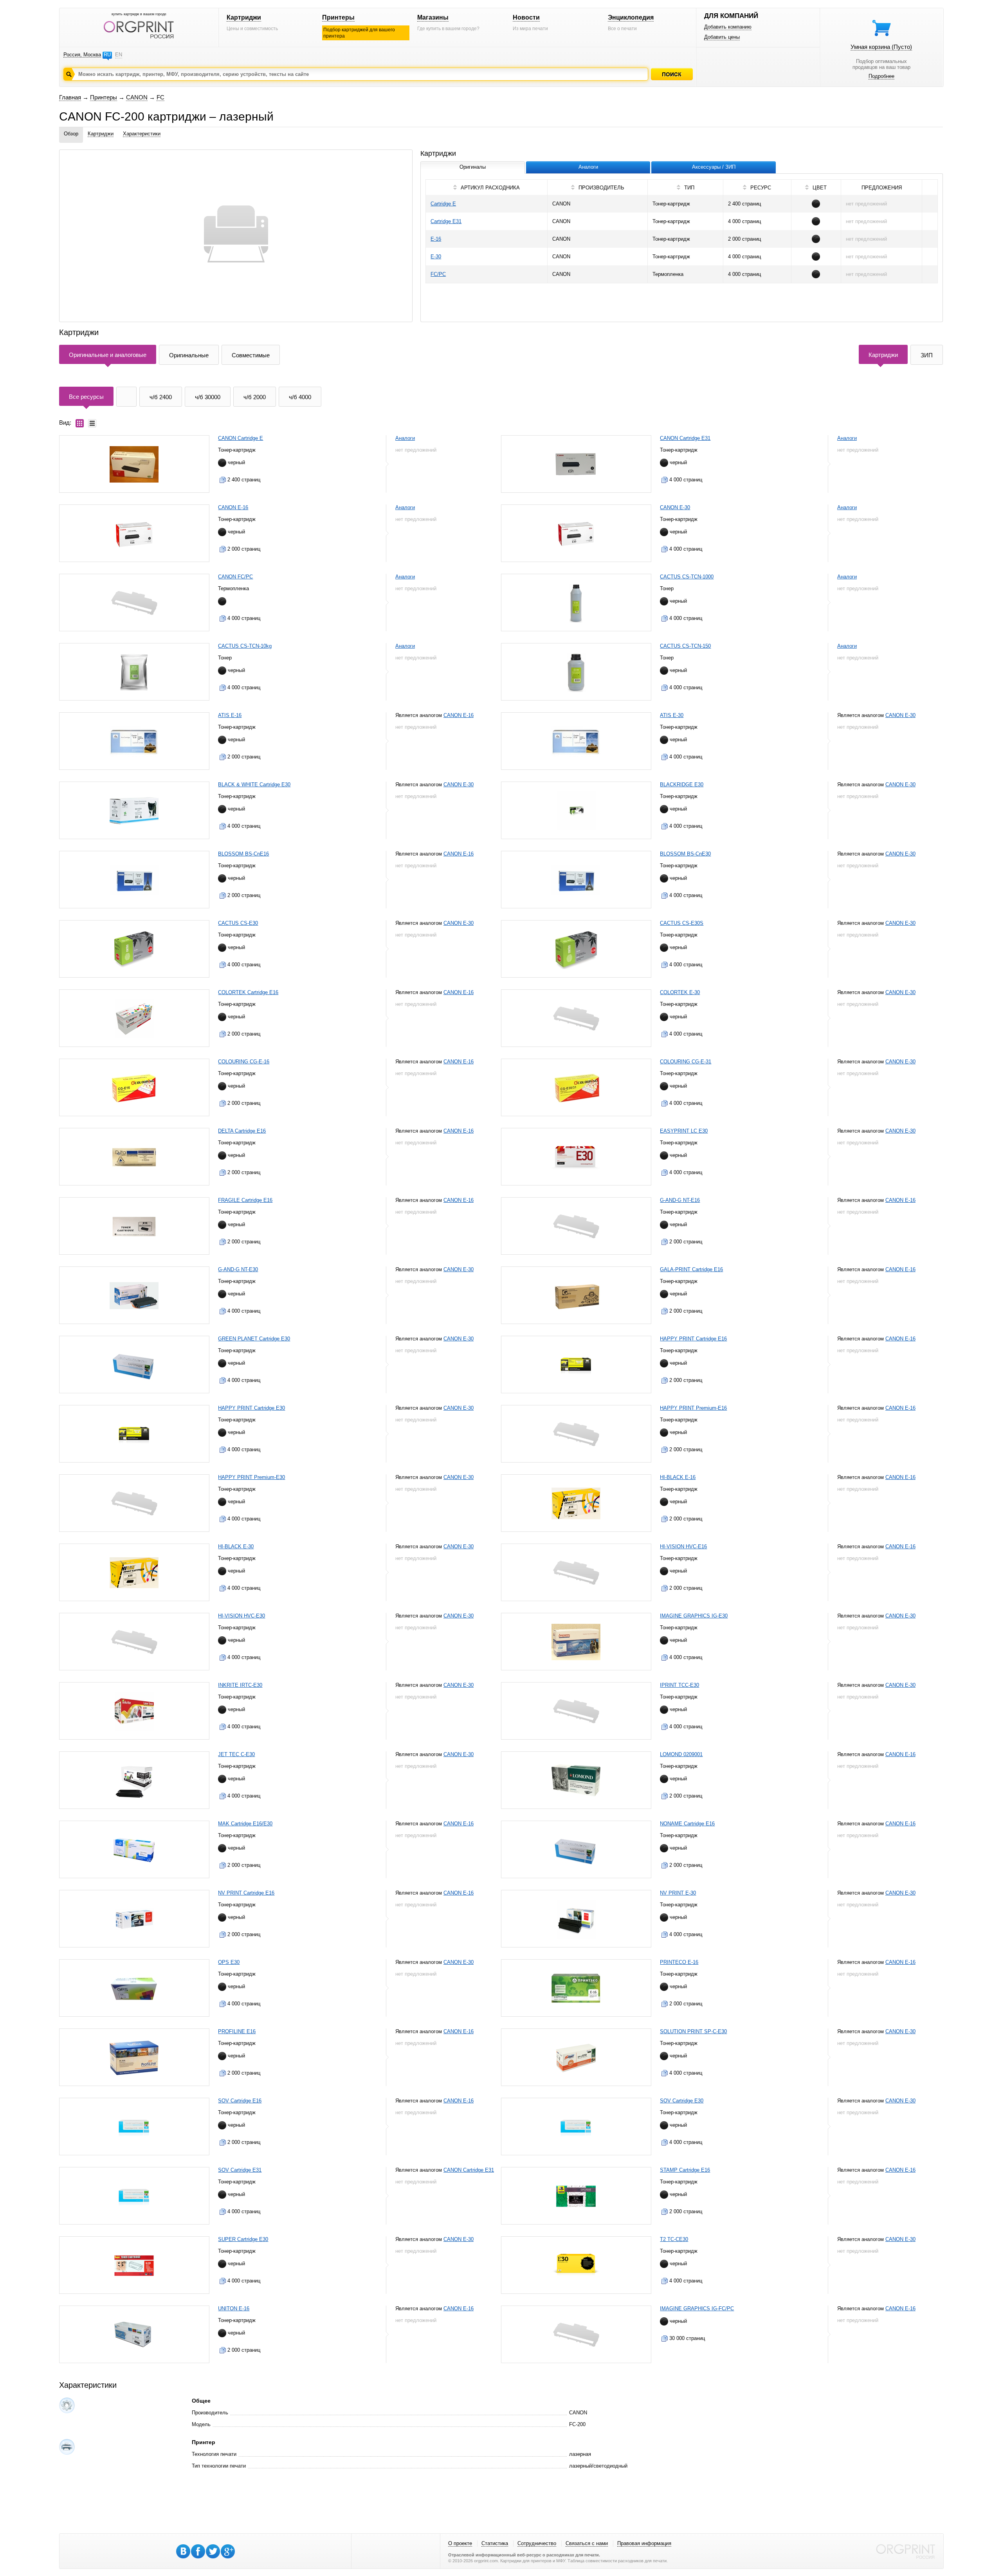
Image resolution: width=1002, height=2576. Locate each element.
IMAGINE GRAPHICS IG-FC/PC (697, 2308)
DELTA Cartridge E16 (242, 1131)
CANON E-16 (233, 507)
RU (107, 55)
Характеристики (142, 134)
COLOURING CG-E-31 (686, 1062)
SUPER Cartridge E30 (243, 2239)
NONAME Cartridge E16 (687, 1824)
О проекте (460, 2543)
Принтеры (338, 17)
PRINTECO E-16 (679, 1962)
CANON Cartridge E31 (685, 438)
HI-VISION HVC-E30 (241, 1616)
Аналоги (405, 438)
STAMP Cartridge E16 (685, 2170)
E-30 (436, 257)
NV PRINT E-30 (678, 1893)
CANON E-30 (675, 507)
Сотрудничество (537, 2543)
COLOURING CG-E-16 (244, 1062)
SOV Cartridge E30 (682, 2101)
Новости (526, 17)
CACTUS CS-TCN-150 (685, 646)
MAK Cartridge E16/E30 (245, 1824)
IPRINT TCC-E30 (679, 1685)
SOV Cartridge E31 (240, 2170)
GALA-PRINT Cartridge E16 (691, 1269)
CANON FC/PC (235, 577)
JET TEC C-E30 (236, 1754)
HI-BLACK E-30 (236, 1547)
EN (119, 55)
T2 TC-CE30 (674, 2239)
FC (160, 97)
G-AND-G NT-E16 (680, 1200)
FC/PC (438, 274)
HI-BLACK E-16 (678, 1477)
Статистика (495, 2543)
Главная (70, 97)
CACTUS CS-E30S (682, 923)
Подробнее (881, 76)
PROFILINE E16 (237, 2031)
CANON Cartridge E (241, 438)
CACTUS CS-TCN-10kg (245, 646)
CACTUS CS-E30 (238, 923)
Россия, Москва (82, 55)
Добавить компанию (728, 27)
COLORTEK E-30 (680, 992)
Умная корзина (881, 47)
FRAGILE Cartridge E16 (245, 1200)
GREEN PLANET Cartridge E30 (254, 1339)
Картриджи (244, 17)
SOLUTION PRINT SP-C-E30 (693, 2031)
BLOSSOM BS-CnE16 (243, 854)
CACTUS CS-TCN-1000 (687, 577)
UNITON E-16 (234, 2308)
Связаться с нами (587, 2543)
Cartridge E (443, 204)
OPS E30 (229, 1962)
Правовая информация (644, 2543)
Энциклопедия (631, 17)
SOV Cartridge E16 (240, 2101)
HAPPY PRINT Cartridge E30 (251, 1408)
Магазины (433, 17)
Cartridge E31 (446, 221)
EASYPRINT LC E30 (684, 1131)
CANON (137, 97)
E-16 (436, 239)
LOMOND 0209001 (681, 1754)
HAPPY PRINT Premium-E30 (251, 1477)
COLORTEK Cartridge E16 (248, 992)
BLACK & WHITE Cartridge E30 (254, 785)
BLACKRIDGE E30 (682, 785)
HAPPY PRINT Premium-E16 (693, 1408)
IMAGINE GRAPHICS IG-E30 (694, 1616)
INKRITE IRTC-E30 (240, 1685)
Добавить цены (722, 37)
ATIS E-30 (672, 715)
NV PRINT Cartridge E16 (246, 1893)
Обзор (71, 134)
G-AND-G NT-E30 (238, 1269)
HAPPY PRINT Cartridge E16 (693, 1339)
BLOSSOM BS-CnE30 (685, 854)
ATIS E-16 (230, 715)
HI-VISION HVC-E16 (683, 1547)
